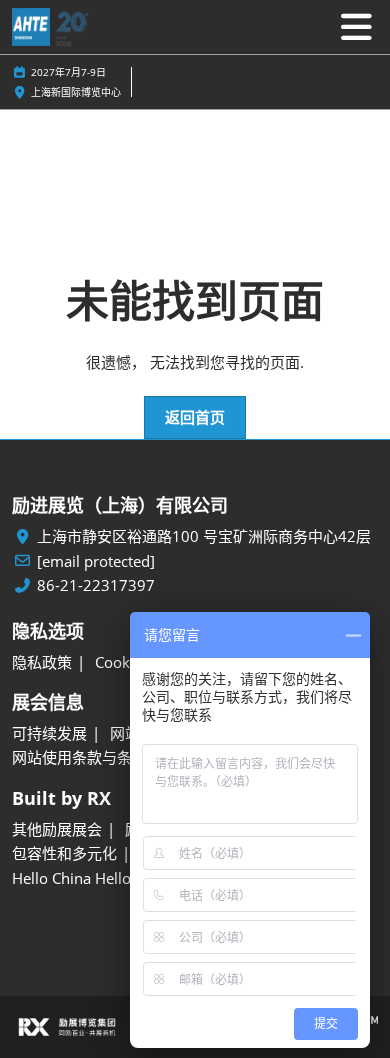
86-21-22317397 (96, 585)
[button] (195, 418)
